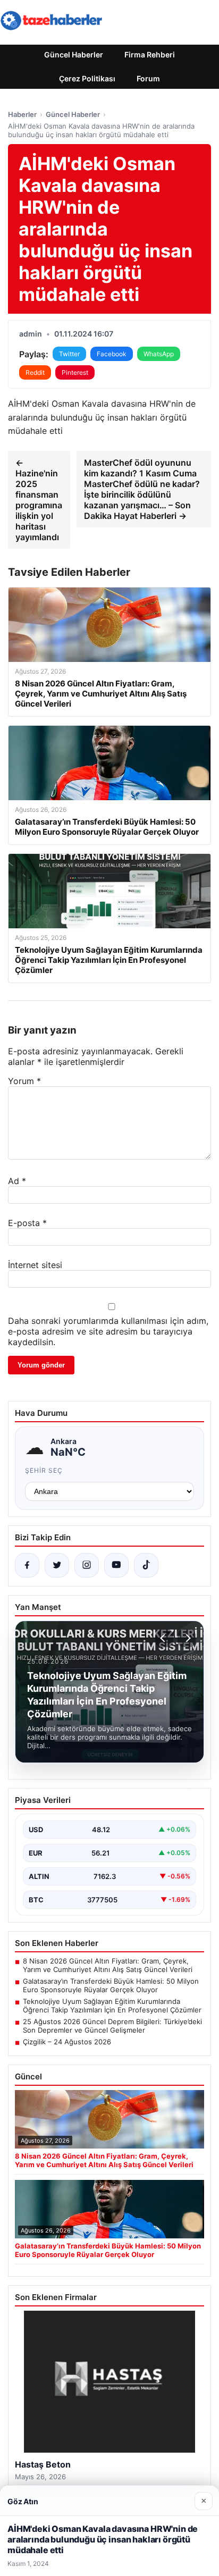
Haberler (22, 114)
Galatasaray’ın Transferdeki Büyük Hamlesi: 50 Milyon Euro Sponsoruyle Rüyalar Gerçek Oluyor (111, 1985)
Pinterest (75, 372)
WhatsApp (159, 354)
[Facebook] (27, 1565)
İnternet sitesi (35, 1265)
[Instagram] (87, 1565)
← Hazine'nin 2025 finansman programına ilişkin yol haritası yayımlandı (39, 500)
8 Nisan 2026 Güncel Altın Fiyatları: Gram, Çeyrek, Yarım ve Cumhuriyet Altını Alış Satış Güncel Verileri (108, 1965)
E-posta (27, 1223)
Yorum (24, 1081)
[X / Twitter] (57, 1565)
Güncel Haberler (74, 54)
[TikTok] (146, 1565)
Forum (148, 78)
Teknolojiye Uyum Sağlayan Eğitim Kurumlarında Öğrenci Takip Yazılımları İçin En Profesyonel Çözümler (112, 2006)
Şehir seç (44, 1470)
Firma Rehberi (150, 54)
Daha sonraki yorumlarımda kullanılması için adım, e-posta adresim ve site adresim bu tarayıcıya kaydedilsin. (108, 1331)
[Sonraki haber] (187, 1638)
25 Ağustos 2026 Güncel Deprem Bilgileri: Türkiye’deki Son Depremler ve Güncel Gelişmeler (112, 2026)
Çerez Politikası (87, 78)
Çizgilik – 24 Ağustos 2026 (67, 2042)
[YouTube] (116, 1565)
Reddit (35, 372)
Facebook (112, 354)
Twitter (69, 354)
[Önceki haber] (164, 1638)
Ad (17, 1181)
